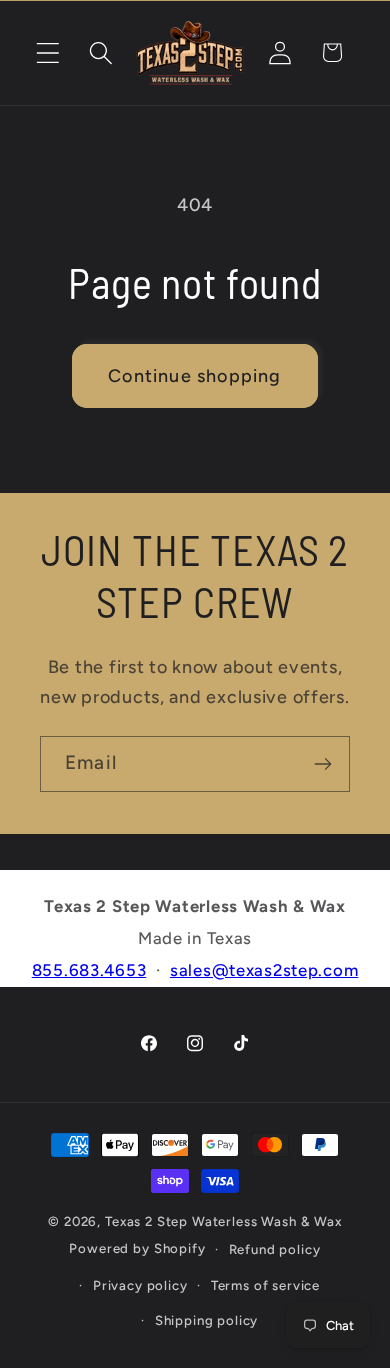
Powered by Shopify (137, 1248)
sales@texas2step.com (264, 970)
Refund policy (275, 1249)
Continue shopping (194, 376)
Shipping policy (207, 1320)
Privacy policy (140, 1285)
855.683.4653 (89, 970)
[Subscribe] (322, 764)
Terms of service (265, 1285)
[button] (48, 52)
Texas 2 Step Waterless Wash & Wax (223, 1221)
